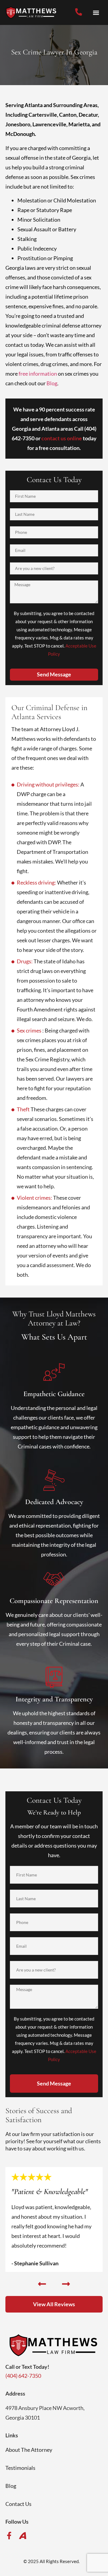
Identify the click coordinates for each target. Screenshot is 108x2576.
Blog (52, 383)
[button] (96, 12)
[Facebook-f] (9, 2536)
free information (38, 374)
